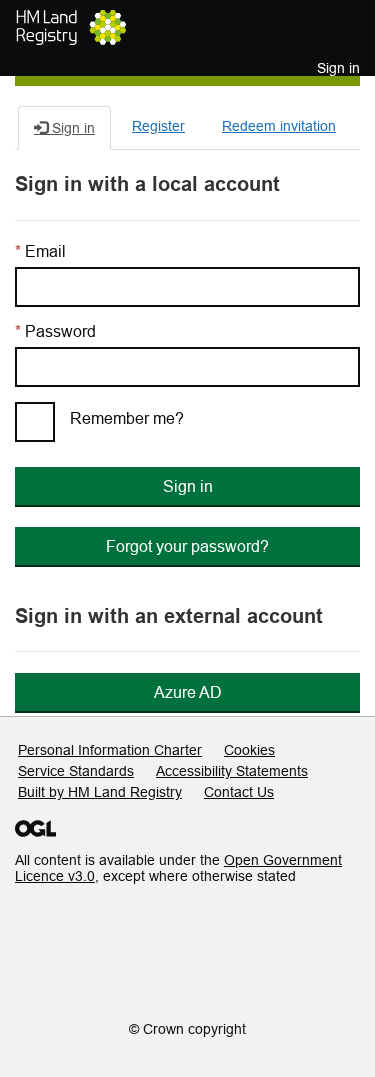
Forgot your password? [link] (187, 546)
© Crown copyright (187, 1029)
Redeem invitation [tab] (279, 126)
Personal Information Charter (110, 750)
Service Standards (76, 771)
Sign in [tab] (71, 128)
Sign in (188, 486)
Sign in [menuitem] (338, 68)
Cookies (249, 750)
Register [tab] (158, 126)
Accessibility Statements (232, 771)
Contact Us (239, 792)
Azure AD (188, 692)
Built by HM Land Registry (100, 792)
